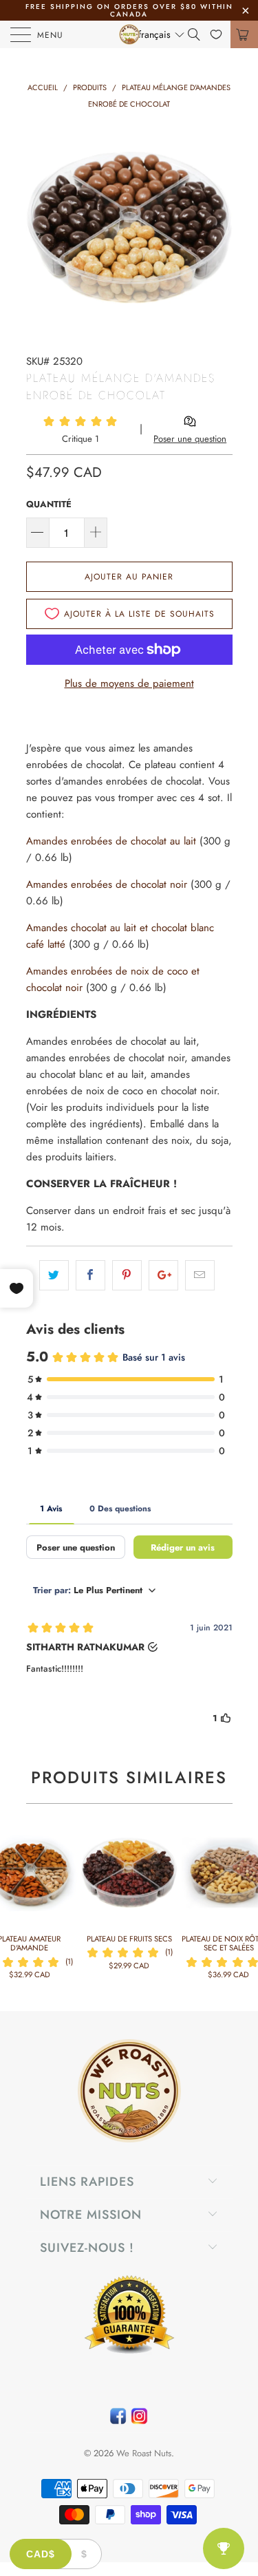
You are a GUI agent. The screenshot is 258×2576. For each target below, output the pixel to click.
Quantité (49, 504)
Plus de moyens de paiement (129, 683)
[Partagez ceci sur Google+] (163, 1275)
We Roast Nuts (144, 2453)
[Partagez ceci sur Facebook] (90, 1275)
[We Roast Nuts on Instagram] (139, 2419)
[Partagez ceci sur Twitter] (54, 1275)
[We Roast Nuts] (129, 34)
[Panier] (244, 34)
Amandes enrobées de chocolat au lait (111, 841)
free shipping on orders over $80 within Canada (129, 10)
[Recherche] (199, 34)
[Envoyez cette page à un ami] (200, 1275)
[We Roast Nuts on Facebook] (118, 2419)
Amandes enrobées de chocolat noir (107, 884)
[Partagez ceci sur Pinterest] (127, 1275)
